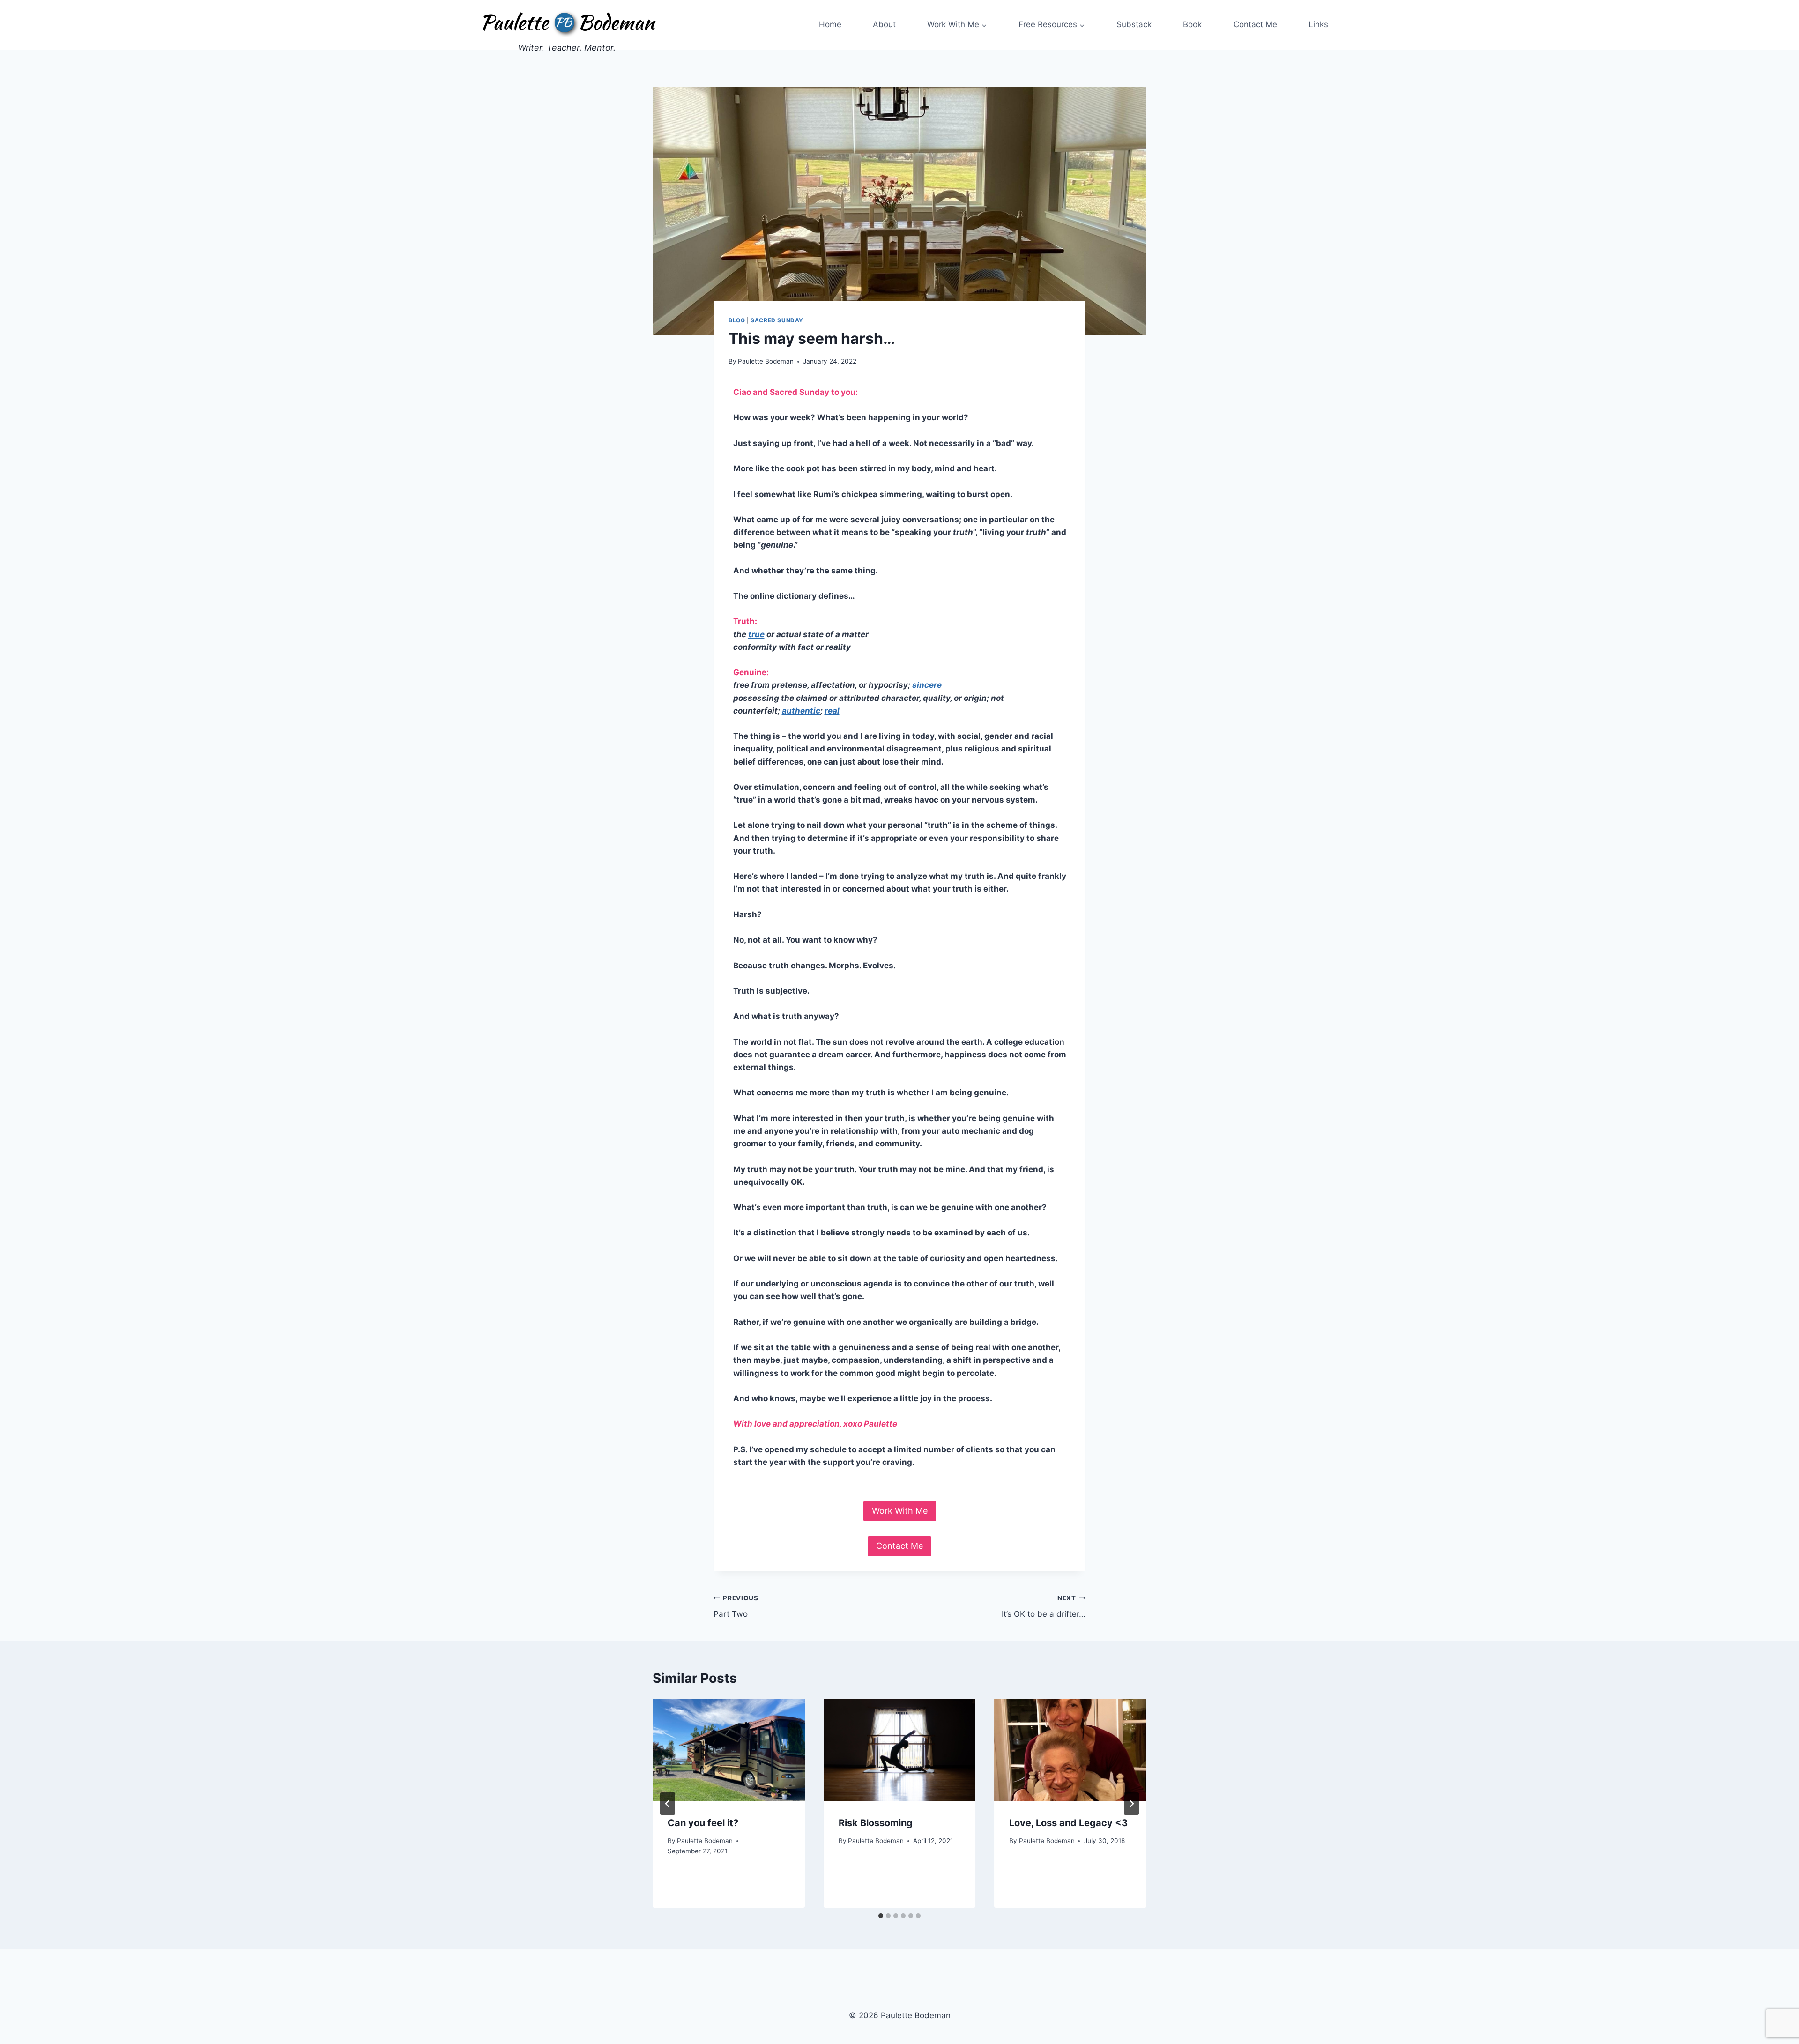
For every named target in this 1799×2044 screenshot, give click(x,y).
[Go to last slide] (668, 1804)
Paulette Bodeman (766, 361)
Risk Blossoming (876, 1823)
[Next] (1131, 1804)
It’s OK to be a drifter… (1044, 1607)
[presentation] (729, 1750)
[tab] (881, 1916)
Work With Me (900, 1511)
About (884, 24)
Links (1318, 24)
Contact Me (1255, 24)
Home (830, 24)
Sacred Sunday (777, 320)
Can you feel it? (703, 1823)
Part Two (736, 1607)
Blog (737, 320)
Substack (1134, 24)
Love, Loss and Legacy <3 (1068, 1823)
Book (1192, 24)
